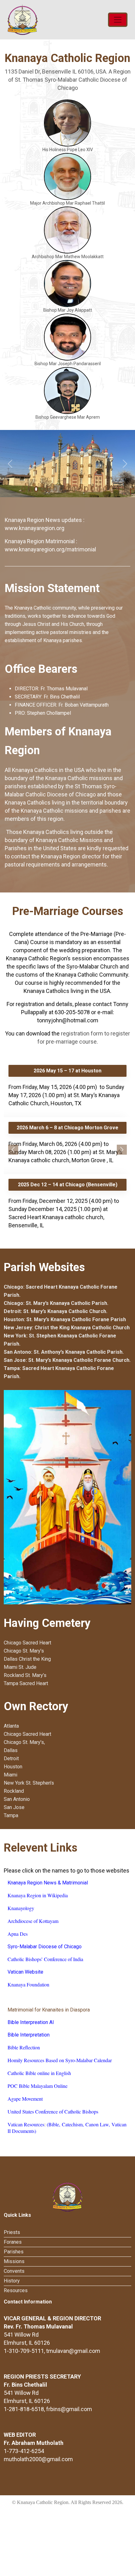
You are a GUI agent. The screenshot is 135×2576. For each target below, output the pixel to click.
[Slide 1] (30, 489)
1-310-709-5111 (24, 2351)
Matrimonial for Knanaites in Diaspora (49, 2010)
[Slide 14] (111, 489)
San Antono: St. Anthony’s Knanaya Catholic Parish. (64, 1352)
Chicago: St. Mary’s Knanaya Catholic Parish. (56, 1303)
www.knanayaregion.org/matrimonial (50, 549)
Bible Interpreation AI (31, 2022)
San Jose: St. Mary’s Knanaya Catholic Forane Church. (67, 1360)
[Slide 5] (55, 489)
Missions (14, 2261)
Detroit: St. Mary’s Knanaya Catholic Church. (56, 1311)
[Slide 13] (105, 489)
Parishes (14, 2252)
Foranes (13, 2242)
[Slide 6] (61, 489)
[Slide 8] (74, 489)
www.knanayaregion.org (35, 528)
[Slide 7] (67, 489)
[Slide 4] (49, 489)
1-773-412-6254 (24, 2451)
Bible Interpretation (29, 2035)
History (12, 2281)
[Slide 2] (36, 489)
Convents (14, 2271)
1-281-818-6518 (24, 2409)
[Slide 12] (99, 489)
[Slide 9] (80, 489)
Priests (12, 2232)
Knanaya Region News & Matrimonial (48, 1883)
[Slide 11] (93, 489)
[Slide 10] (86, 489)
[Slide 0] (24, 489)
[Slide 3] (42, 489)
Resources (16, 2290)
